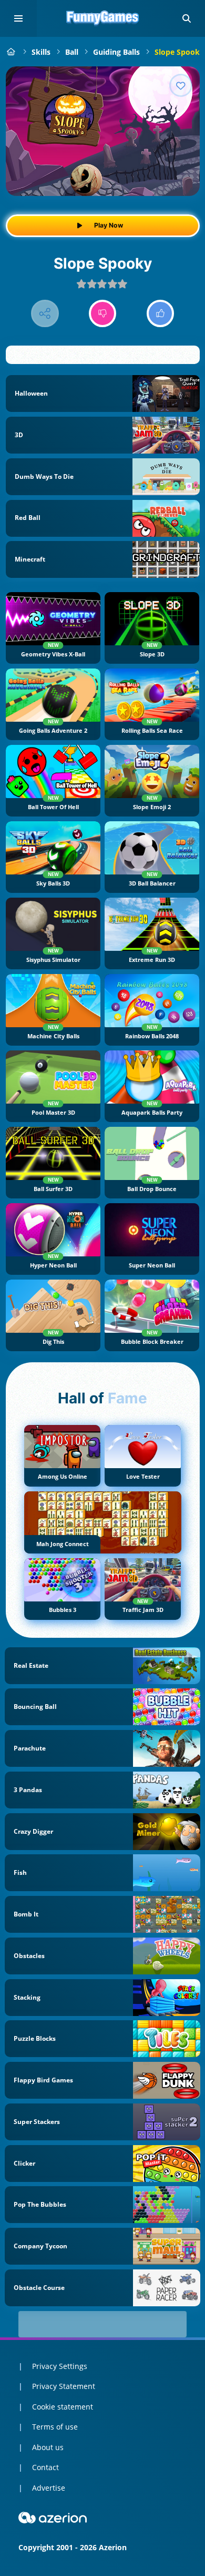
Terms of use (55, 2427)
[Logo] (102, 18)
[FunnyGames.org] (11, 52)
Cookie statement (63, 2407)
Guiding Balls (116, 52)
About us (48, 2447)
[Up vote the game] (161, 314)
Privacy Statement (64, 2386)
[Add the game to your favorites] (181, 85)
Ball (72, 52)
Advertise (49, 2488)
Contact (45, 2467)
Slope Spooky (179, 52)
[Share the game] (45, 314)
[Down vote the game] (103, 314)
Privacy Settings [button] (60, 2366)
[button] (187, 18)
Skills (41, 52)
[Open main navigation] (18, 18)
